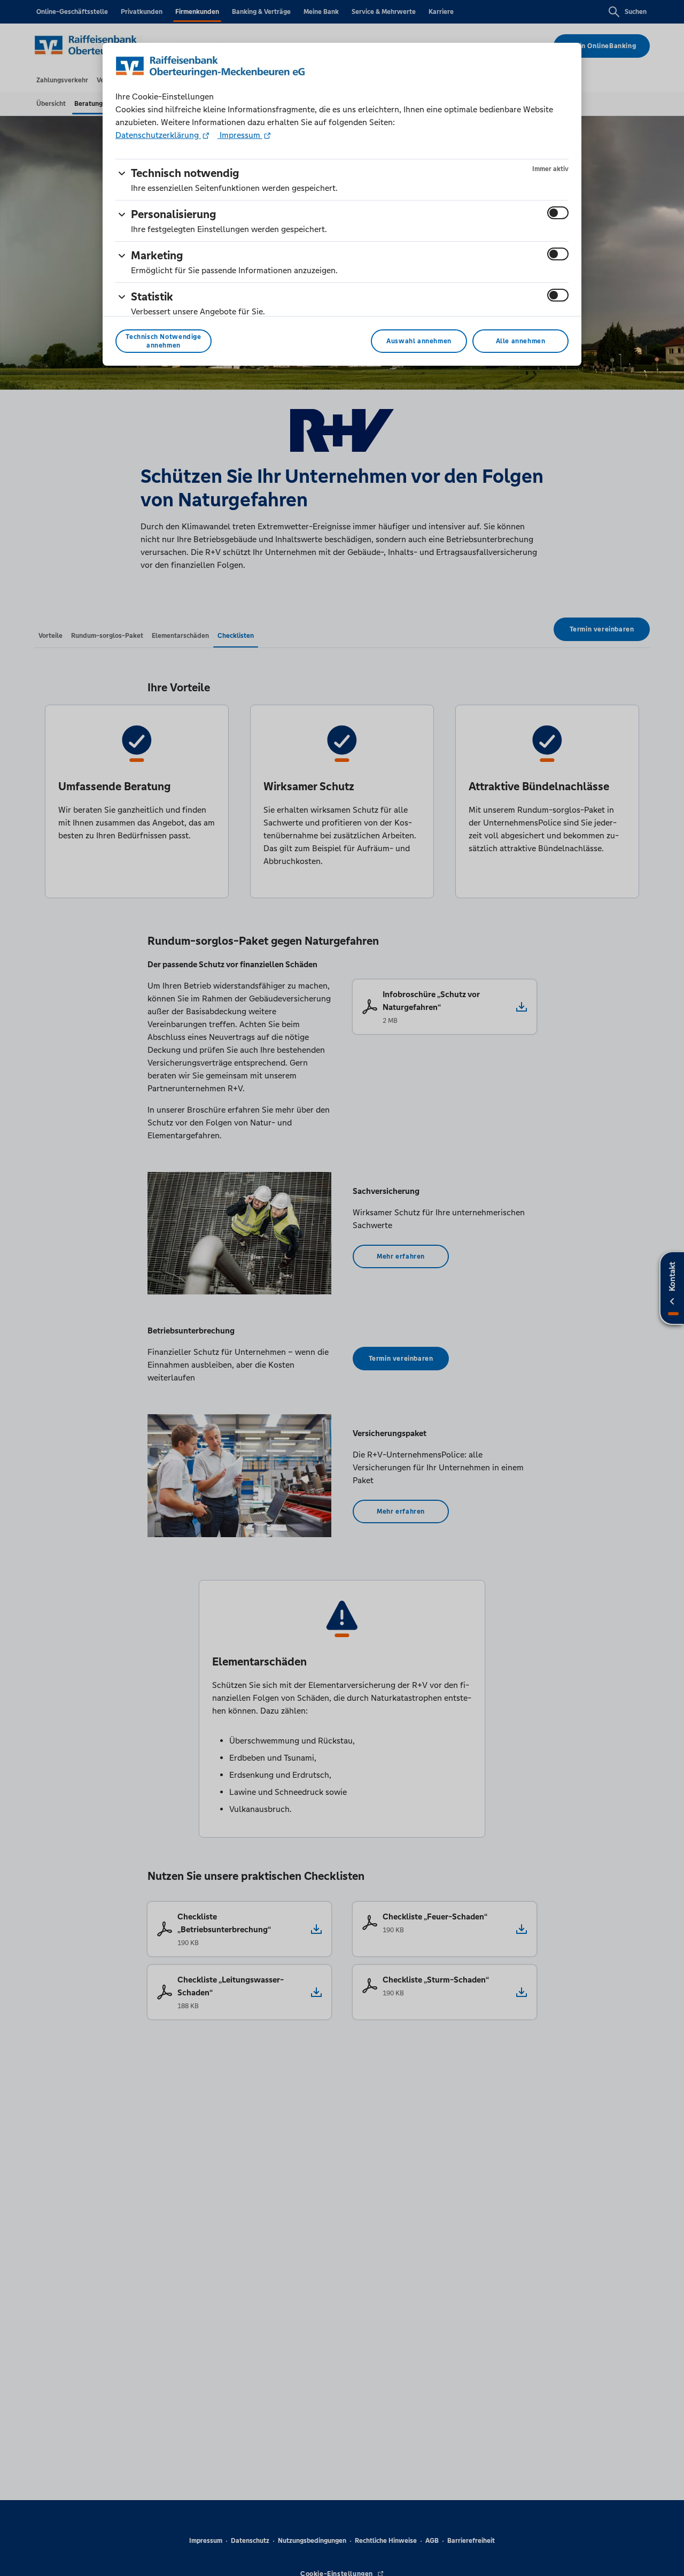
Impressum (240, 135)
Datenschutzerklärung (158, 135)
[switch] (558, 213)
